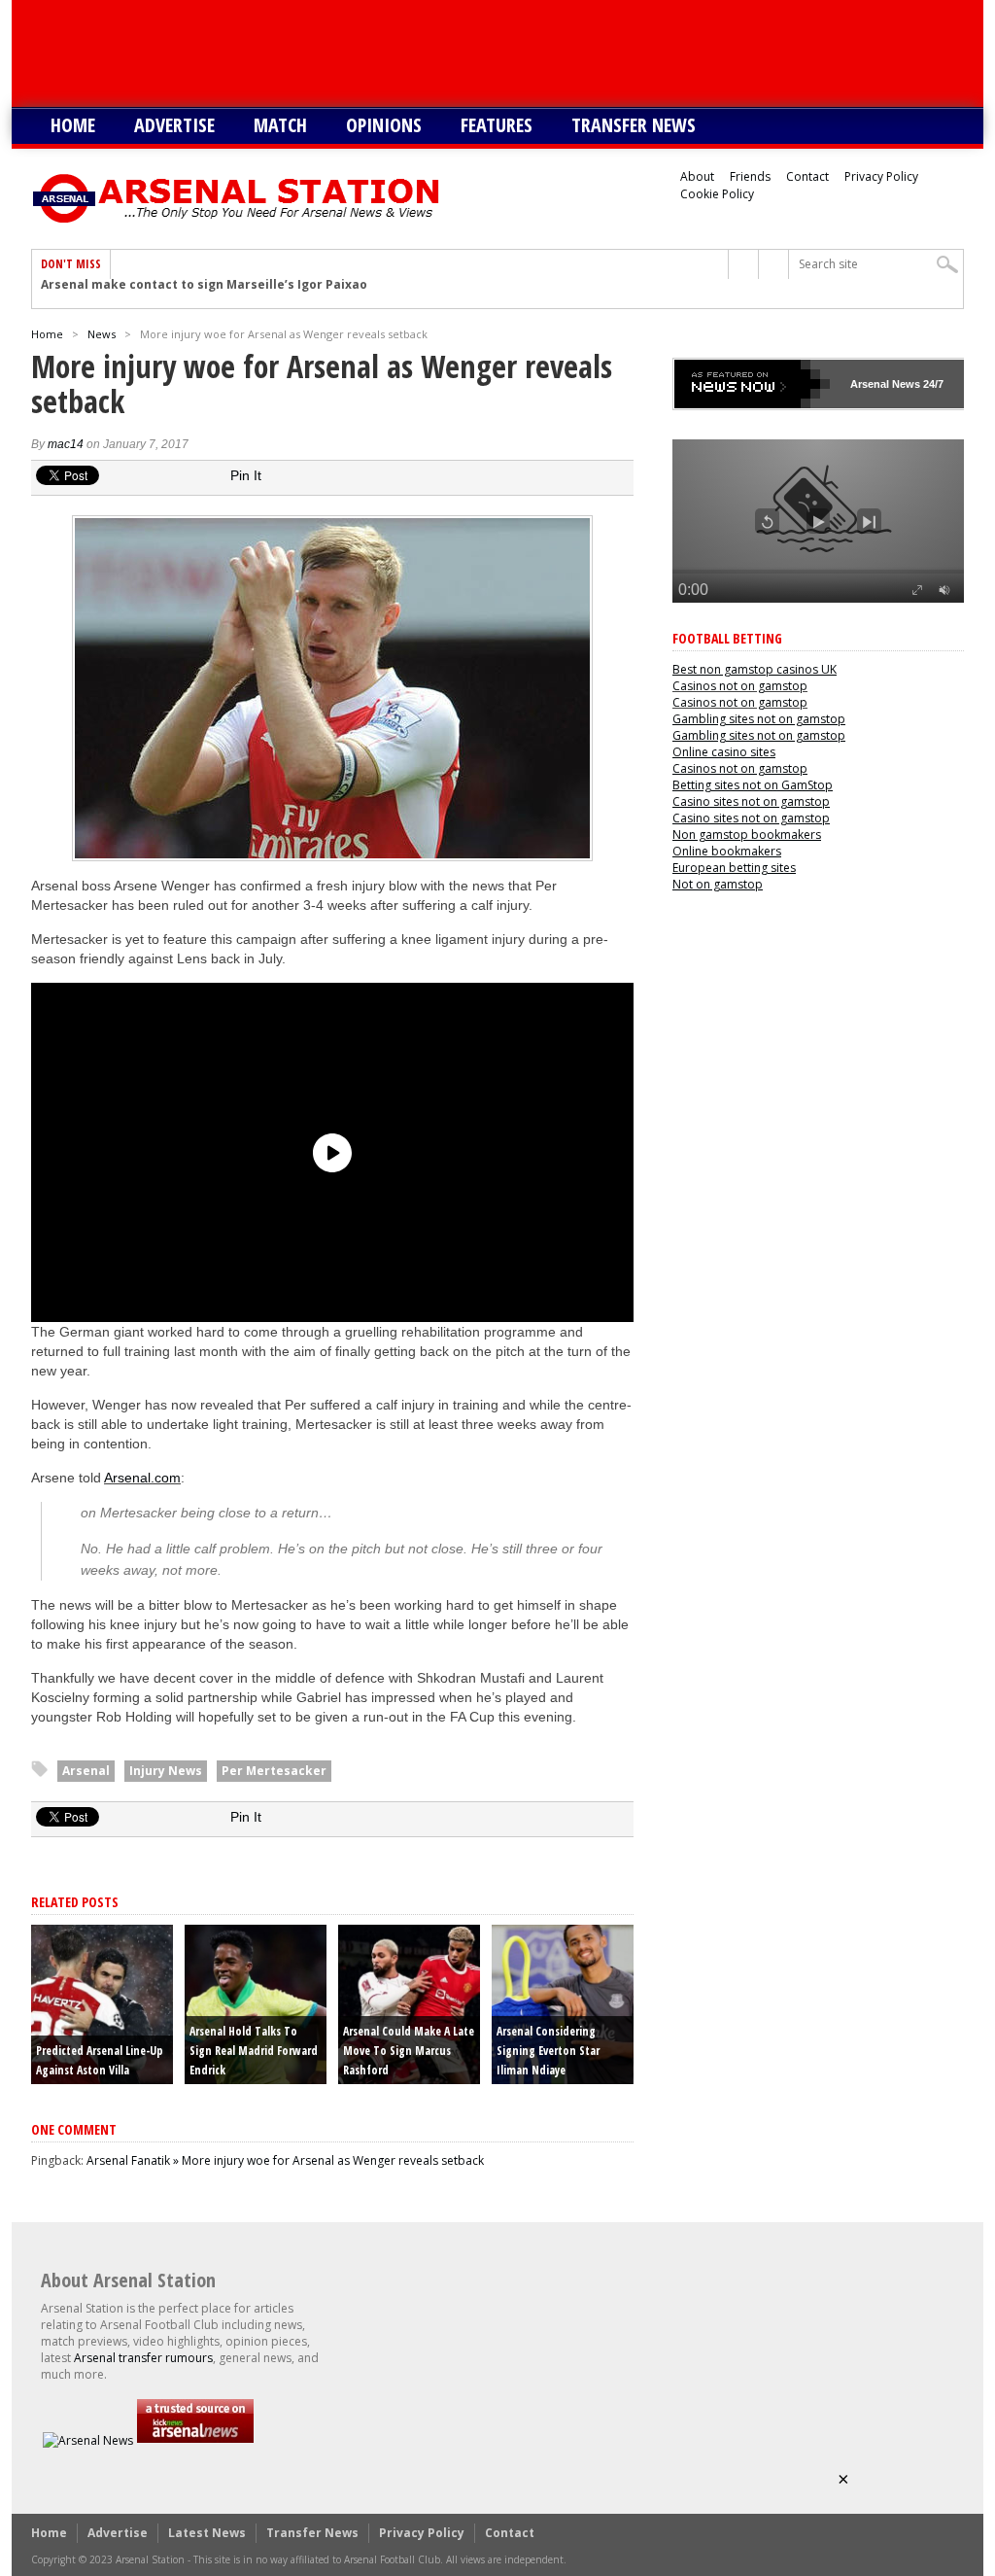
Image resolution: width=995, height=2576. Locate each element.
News (102, 334)
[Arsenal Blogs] (195, 2440)
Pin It (246, 475)
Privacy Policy (881, 176)
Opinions (384, 125)
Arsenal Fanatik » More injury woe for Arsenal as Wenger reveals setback (285, 2160)
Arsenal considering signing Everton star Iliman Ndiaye (548, 2051)
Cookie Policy (717, 194)
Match (280, 125)
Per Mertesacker (274, 1771)
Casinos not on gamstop (740, 686)
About (697, 176)
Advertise (174, 125)
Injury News (166, 1771)
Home (73, 125)
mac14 (66, 444)
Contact (807, 176)
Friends (750, 176)
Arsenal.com (142, 1478)
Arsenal (86, 1771)
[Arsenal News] (88, 2440)
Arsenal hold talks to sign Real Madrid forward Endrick (254, 2051)
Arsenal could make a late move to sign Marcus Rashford (409, 2051)
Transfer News (634, 125)
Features (497, 125)
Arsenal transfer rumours (143, 2358)
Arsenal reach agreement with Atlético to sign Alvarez (209, 294)
